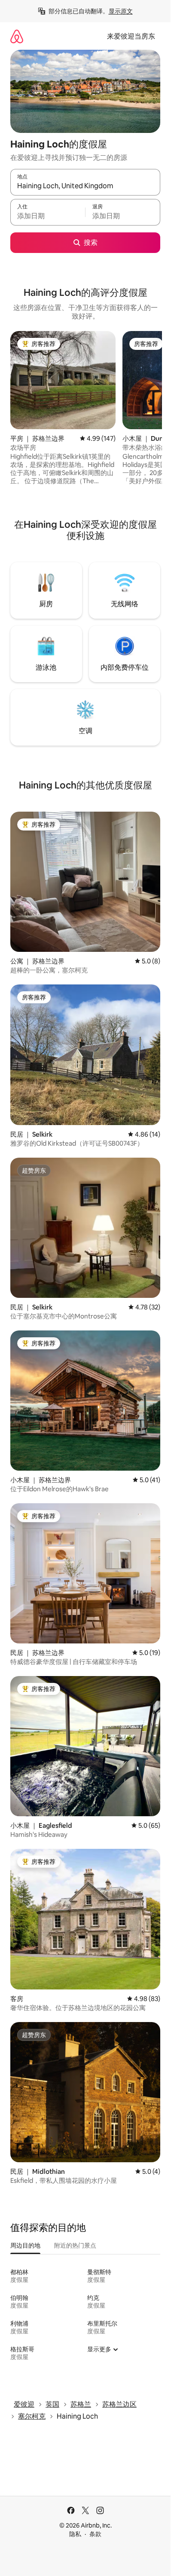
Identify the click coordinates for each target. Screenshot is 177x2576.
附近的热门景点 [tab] (75, 2245)
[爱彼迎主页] (17, 36)
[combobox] (85, 186)
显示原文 (121, 11)
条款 (95, 2534)
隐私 (75, 2534)
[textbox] (48, 216)
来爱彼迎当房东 (131, 36)
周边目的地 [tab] (25, 2245)
